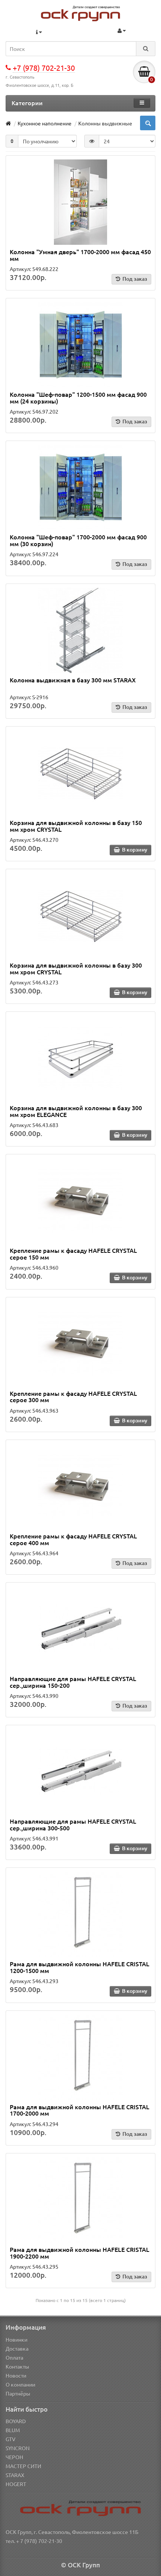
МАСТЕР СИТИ (23, 2466)
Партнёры (18, 2393)
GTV (10, 2439)
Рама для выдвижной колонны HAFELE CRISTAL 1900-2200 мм (80, 2253)
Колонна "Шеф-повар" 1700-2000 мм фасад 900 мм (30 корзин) (78, 540)
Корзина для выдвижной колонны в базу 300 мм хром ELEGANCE (76, 1111)
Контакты (17, 2366)
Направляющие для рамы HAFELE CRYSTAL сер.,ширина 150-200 (73, 1682)
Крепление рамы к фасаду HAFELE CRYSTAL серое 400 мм (73, 1539)
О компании (20, 2384)
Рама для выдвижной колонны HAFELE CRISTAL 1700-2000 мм (80, 2110)
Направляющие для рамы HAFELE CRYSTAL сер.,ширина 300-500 (73, 1824)
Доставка (17, 2348)
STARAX (15, 2475)
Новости (16, 2375)
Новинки (16, 2339)
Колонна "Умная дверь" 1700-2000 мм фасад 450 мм (80, 255)
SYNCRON (18, 2448)
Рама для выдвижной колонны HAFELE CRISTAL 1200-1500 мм (80, 1967)
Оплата (14, 2357)
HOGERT (16, 2484)
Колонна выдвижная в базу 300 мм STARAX (73, 680)
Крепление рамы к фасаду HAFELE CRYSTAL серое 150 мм (73, 1254)
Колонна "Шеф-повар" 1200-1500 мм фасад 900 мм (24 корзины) (78, 398)
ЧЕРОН (14, 2457)
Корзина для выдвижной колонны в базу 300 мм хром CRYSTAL (76, 968)
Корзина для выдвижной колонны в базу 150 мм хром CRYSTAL (76, 826)
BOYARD (16, 2421)
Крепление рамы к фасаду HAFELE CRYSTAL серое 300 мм (73, 1397)
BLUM (13, 2430)
